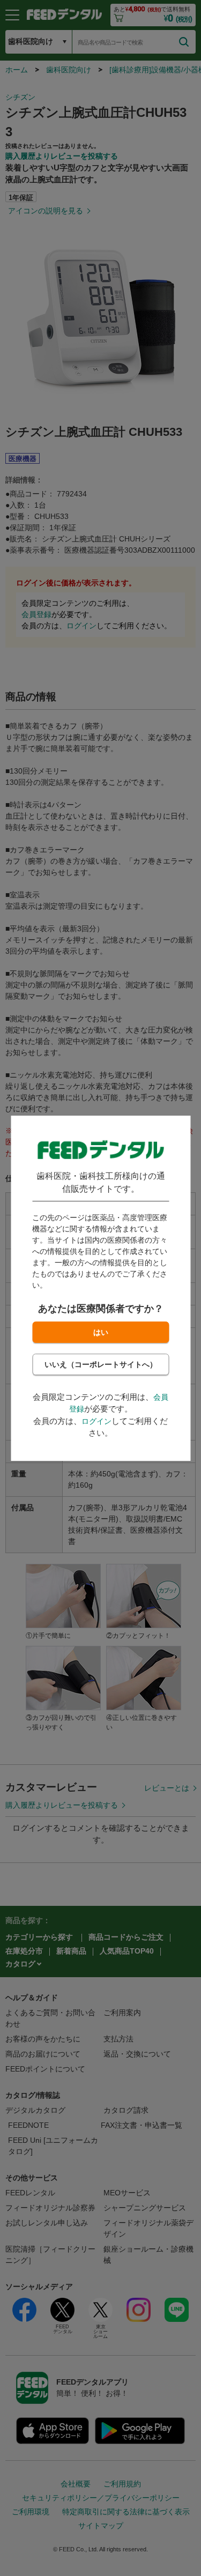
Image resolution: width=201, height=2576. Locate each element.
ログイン (96, 1421)
